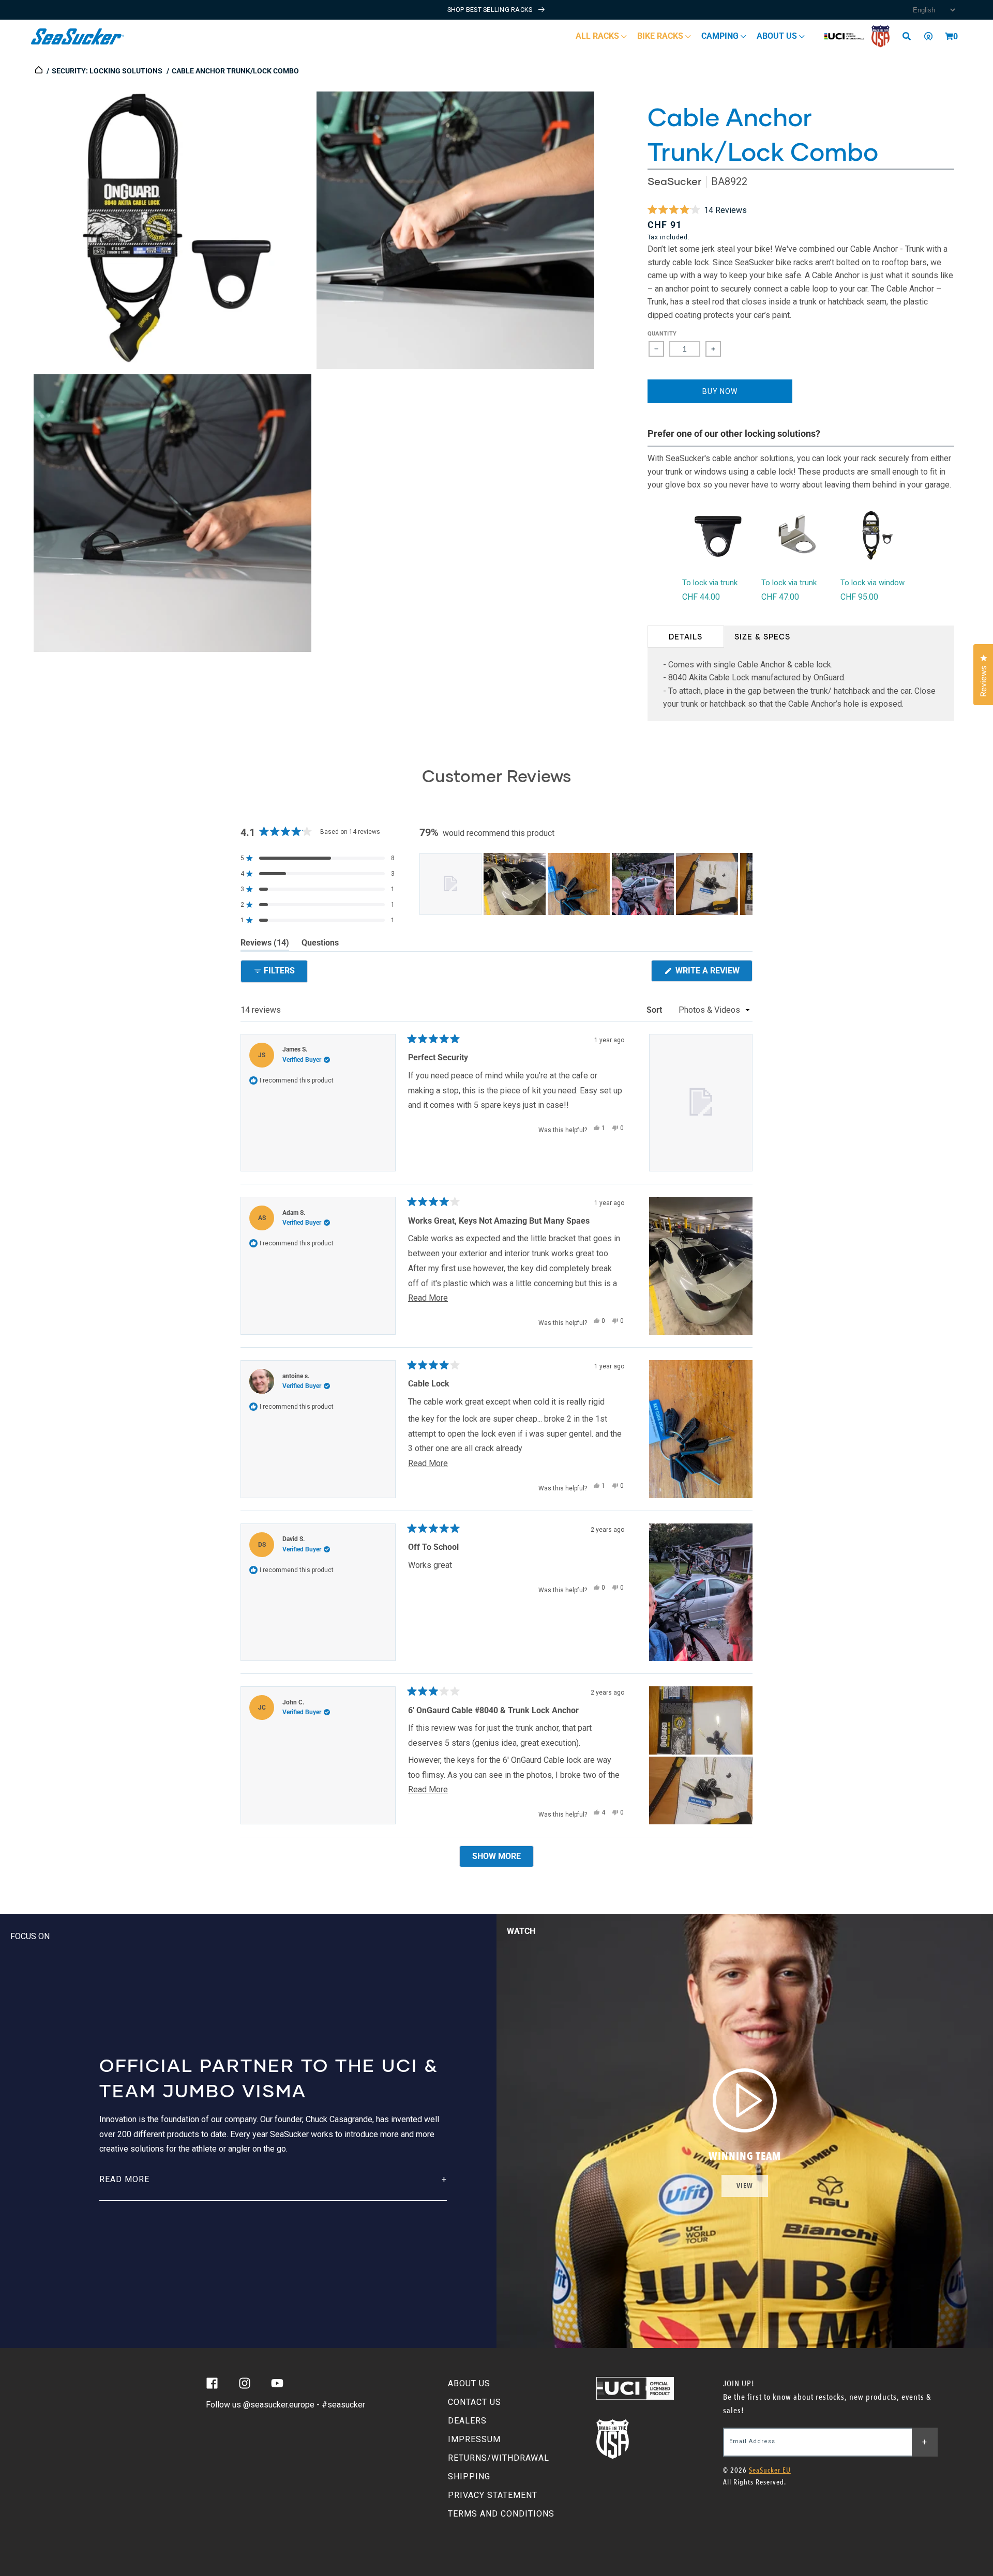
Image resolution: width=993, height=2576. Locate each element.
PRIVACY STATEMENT (493, 2495)
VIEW (745, 2186)
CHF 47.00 (780, 597)
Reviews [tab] (265, 944)
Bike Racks (661, 36)
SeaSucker (674, 181)
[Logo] (78, 36)
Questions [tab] (320, 944)
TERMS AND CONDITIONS (501, 2514)
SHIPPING (469, 2476)
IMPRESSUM (474, 2439)
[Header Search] (910, 36)
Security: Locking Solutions (107, 71)
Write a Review (713, 973)
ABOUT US (469, 2383)
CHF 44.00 (701, 597)
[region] (586, 884)
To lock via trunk (710, 583)
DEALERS (467, 2421)
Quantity (662, 334)
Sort (655, 1010)
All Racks (598, 36)
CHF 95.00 (859, 597)
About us (778, 36)
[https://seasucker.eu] (40, 71)
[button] (949, 36)
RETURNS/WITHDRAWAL (499, 2458)
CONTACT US (475, 2402)
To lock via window (872, 583)
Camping (721, 36)
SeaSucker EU (770, 2470)
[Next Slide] (744, 884)
